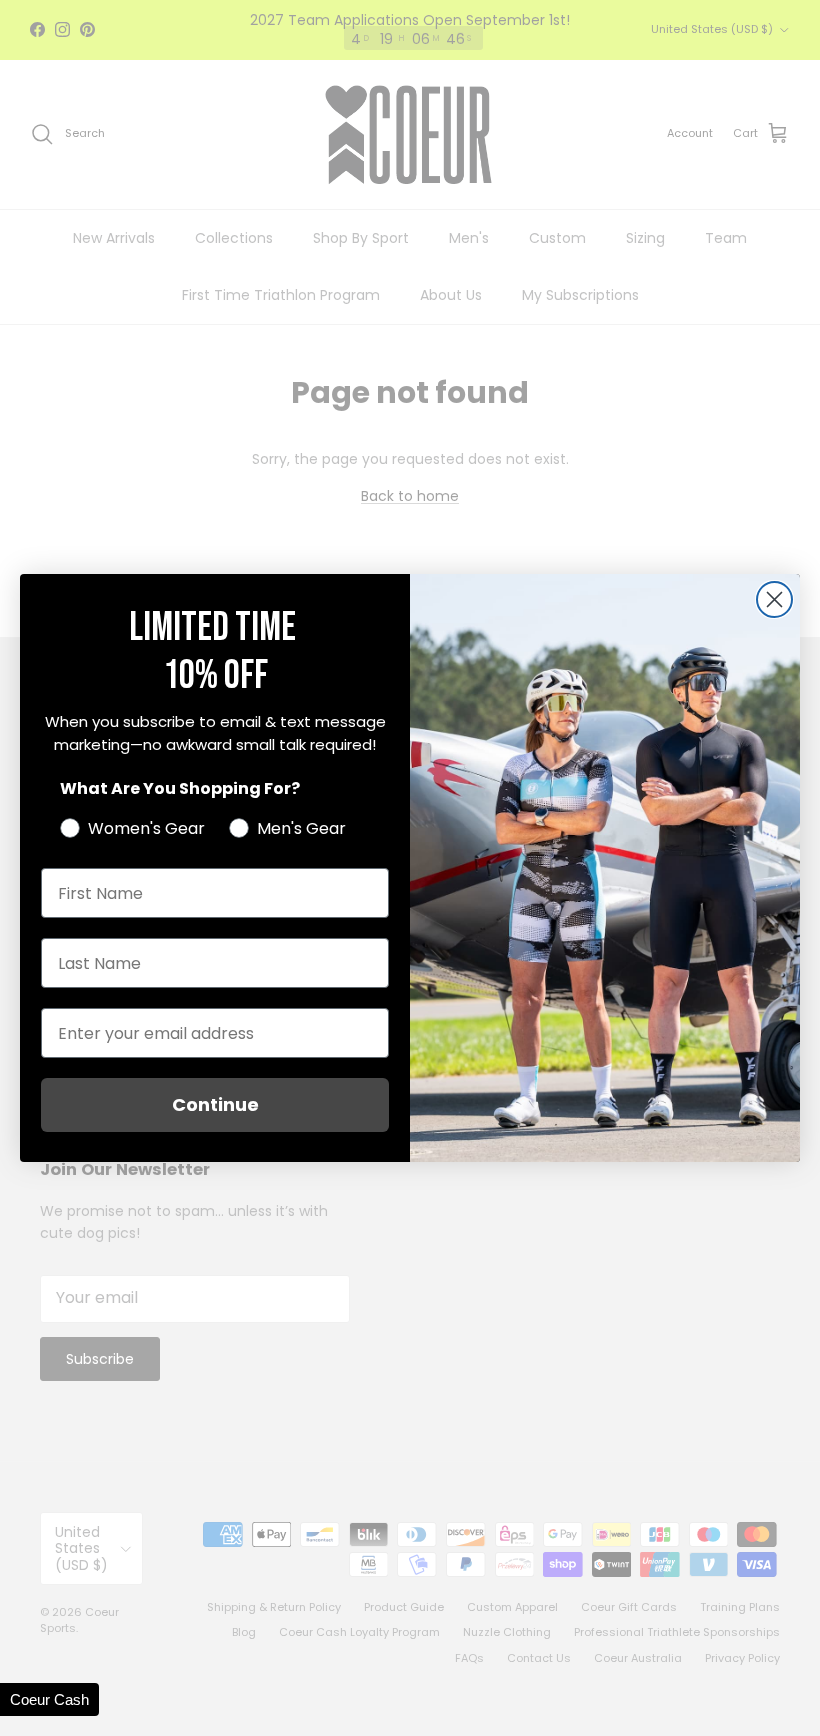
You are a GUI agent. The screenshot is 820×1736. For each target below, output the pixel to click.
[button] (49, 1699)
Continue (215, 1104)
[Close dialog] (774, 599)
